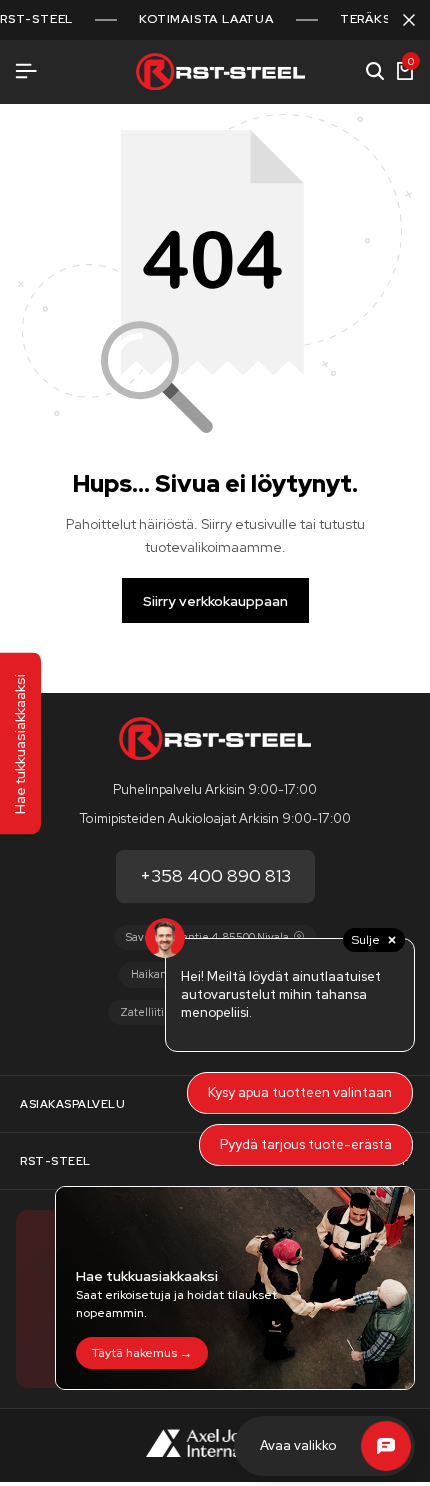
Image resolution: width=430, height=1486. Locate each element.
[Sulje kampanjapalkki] (409, 20)
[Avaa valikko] (26, 71)
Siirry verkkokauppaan (215, 601)
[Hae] (375, 72)
